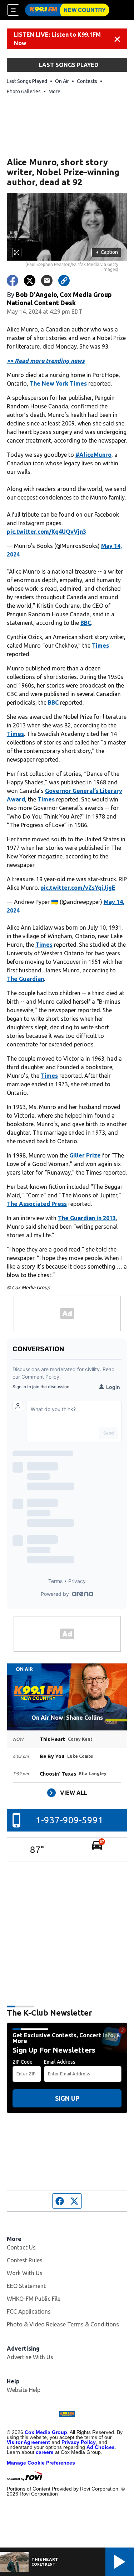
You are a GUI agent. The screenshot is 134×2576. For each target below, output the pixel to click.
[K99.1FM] (67, 10)
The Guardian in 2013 (87, 1218)
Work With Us (25, 2273)
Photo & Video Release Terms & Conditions (63, 2324)
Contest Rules (25, 2260)
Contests (87, 81)
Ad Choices (101, 2447)
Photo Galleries (24, 92)
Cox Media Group (46, 2432)
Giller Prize (85, 1155)
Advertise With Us (30, 2357)
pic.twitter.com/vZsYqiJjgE (78, 888)
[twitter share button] (30, 281)
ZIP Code (23, 2062)
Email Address (60, 2062)
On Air (62, 81)
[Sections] (13, 10)
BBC (86, 623)
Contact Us (21, 2247)
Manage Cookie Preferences (41, 2463)
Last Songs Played (27, 81)
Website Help (24, 2390)
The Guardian (25, 979)
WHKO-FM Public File (34, 2299)
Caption (107, 252)
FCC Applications (29, 2311)
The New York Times (58, 383)
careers (45, 2452)
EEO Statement (26, 2286)
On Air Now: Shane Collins (67, 1718)
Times (100, 646)
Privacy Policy (79, 2442)
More (54, 92)
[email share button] (47, 281)
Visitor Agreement (28, 2442)
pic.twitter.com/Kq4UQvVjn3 (46, 532)
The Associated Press (37, 1204)
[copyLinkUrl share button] (64, 281)
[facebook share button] (13, 281)
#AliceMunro (93, 455)
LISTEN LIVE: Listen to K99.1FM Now (57, 39)
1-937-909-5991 (70, 1820)
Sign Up (67, 2098)
